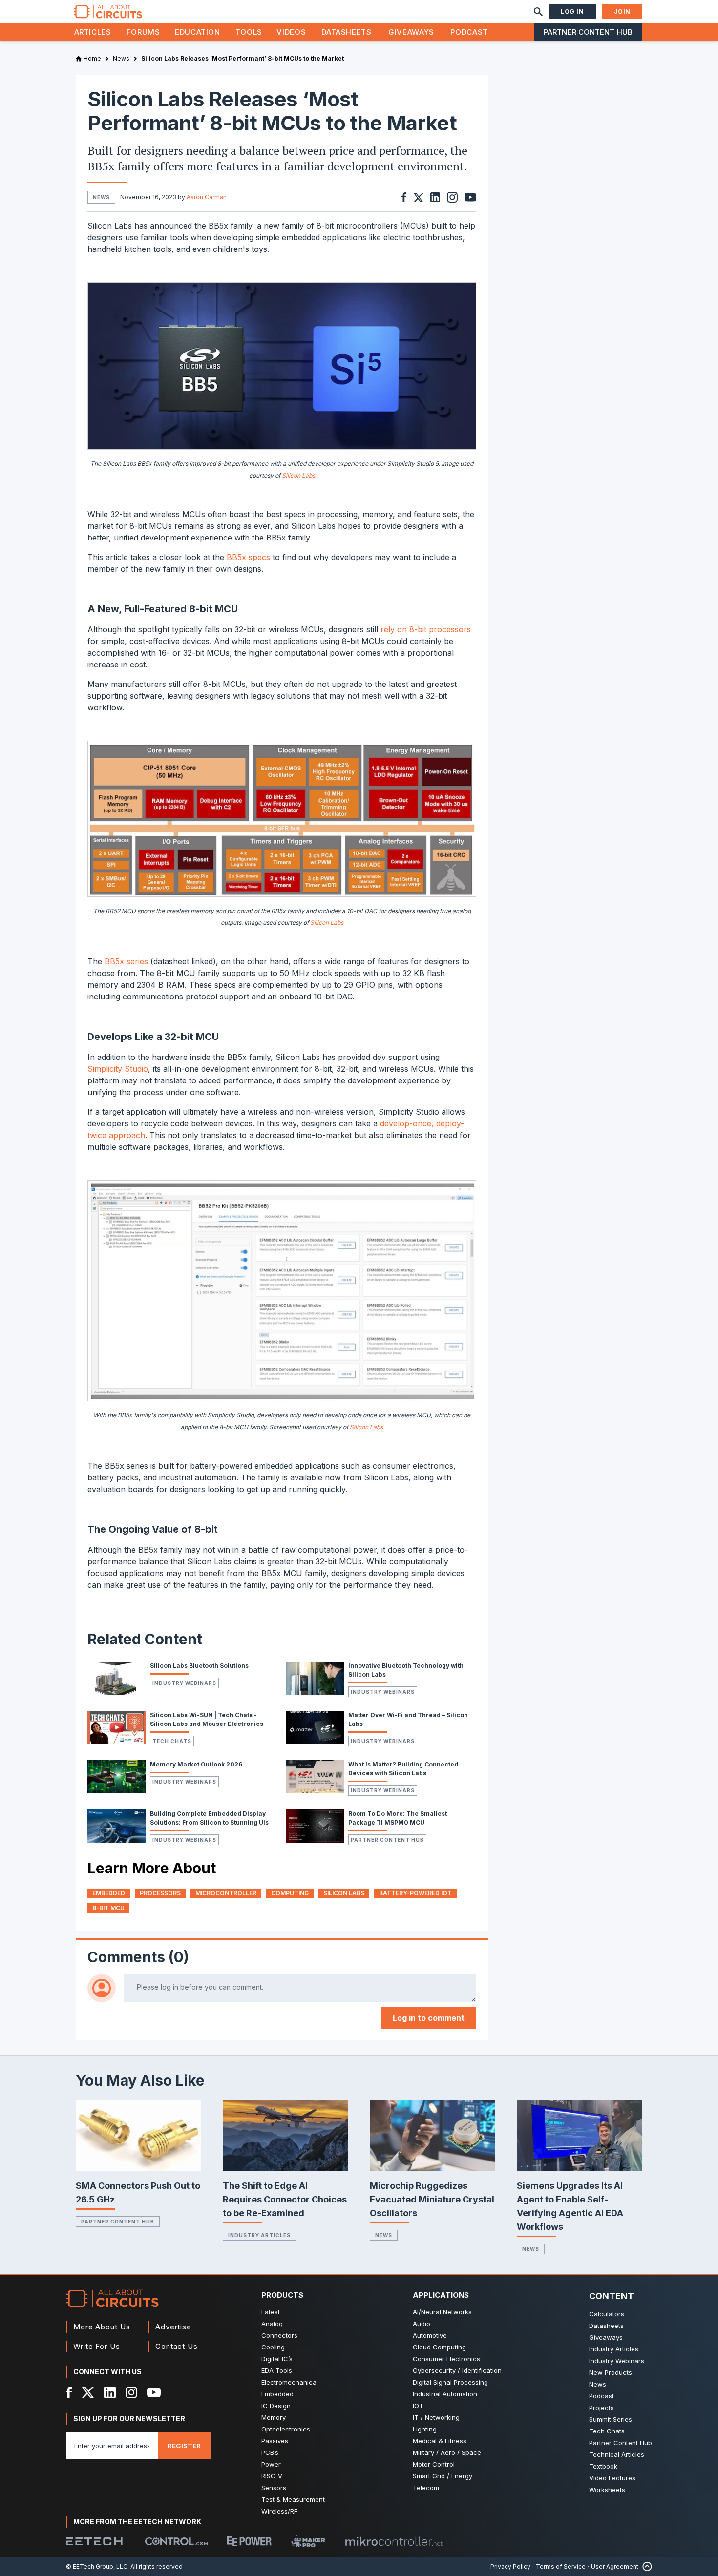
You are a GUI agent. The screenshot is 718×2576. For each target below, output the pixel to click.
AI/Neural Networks (442, 2312)
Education (198, 32)
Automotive (430, 2335)
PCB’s (270, 2452)
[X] (88, 2392)
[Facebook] (69, 2392)
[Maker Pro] (308, 2542)
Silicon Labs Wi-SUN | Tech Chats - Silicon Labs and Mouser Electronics (207, 1719)
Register (184, 2446)
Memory (274, 2417)
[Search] (538, 12)
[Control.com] (176, 2541)
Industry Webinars (184, 1683)
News (384, 2235)
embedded (109, 1893)
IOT (418, 2406)
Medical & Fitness (440, 2441)
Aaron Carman (207, 197)
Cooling (273, 2347)
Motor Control (434, 2464)
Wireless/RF (279, 2511)
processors (160, 1893)
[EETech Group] (94, 2541)
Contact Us (177, 2346)
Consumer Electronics (446, 2359)
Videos (291, 32)
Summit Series (611, 2419)
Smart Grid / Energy (443, 2476)
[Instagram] (131, 2392)
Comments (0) (138, 1957)
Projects (602, 2408)
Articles (93, 32)
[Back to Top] (645, 2566)
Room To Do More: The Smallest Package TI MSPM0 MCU (398, 1818)
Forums (143, 32)
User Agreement (615, 2566)
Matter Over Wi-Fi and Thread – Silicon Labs (408, 1719)
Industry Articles (259, 2235)
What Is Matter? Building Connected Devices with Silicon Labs (403, 1769)
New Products (611, 2372)
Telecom (426, 2488)
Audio (422, 2324)
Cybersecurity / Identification (457, 2370)
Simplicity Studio (118, 1069)
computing (290, 1893)
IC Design (276, 2406)
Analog (272, 2324)
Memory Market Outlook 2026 (196, 1764)
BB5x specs (248, 557)
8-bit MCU (108, 1908)
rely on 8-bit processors (426, 629)
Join (622, 11)
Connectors (279, 2335)
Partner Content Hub (588, 32)
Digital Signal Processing (450, 2382)
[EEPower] (249, 2541)
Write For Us (97, 2346)
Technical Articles (617, 2454)
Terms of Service (561, 2566)
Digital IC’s (277, 2359)
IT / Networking (436, 2417)
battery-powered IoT (415, 1893)
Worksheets (607, 2490)
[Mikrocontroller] (394, 2541)
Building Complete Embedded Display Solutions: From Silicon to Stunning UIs (209, 1818)
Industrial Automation (445, 2394)
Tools (249, 32)
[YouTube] (154, 2392)
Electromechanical (290, 2382)
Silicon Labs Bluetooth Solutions (199, 1666)
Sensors (274, 2488)
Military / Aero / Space (447, 2452)
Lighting (425, 2429)
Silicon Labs (298, 475)
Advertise (173, 2327)
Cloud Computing (439, 2347)
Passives (275, 2441)
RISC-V (272, 2476)
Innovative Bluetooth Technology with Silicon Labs (406, 1670)
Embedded (277, 2394)
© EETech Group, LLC (97, 2566)
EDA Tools (277, 2370)
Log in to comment (429, 2018)
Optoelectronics (286, 2429)
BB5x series (126, 961)
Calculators (607, 2314)
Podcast (469, 32)
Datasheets (346, 32)
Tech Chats (172, 1741)
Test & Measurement (293, 2499)
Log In (572, 11)
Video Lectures (612, 2478)
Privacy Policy (510, 2566)
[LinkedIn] (110, 2392)
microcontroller (226, 1893)
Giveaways (411, 32)
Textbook (603, 2466)
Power (271, 2464)
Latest (271, 2312)
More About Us (102, 2327)
